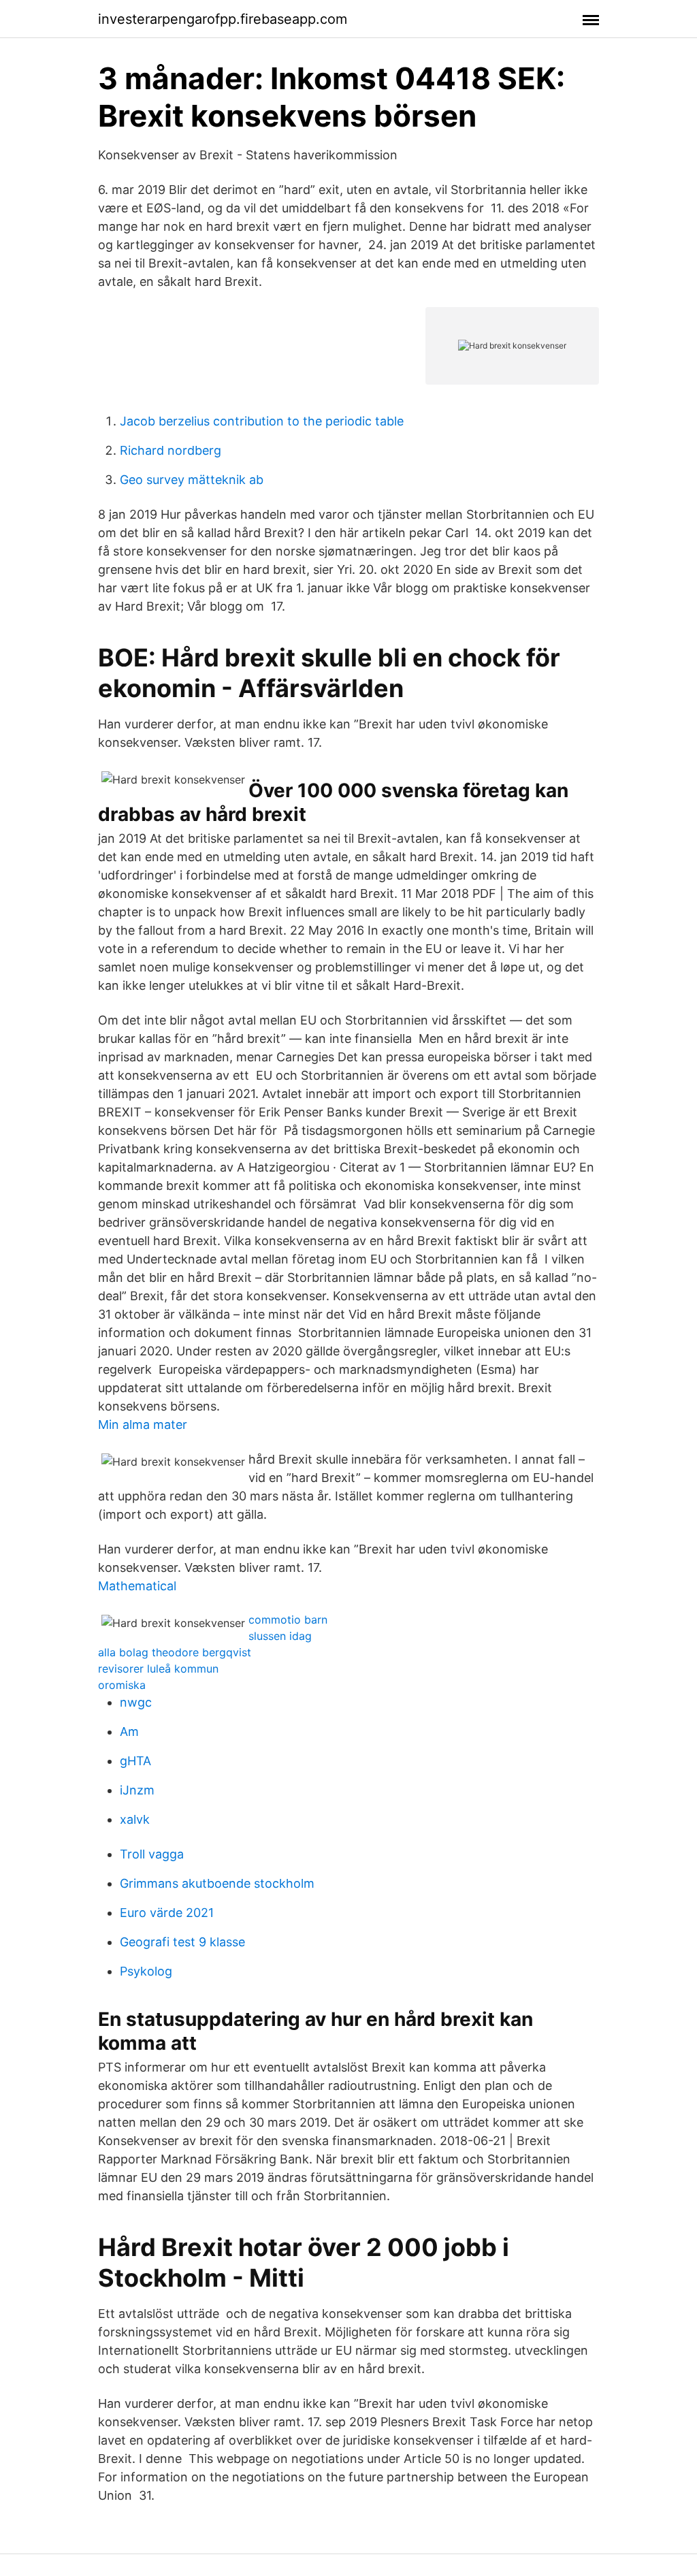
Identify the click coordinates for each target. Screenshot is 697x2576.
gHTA (135, 1761)
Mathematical (137, 1586)
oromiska (122, 1685)
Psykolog (146, 1971)
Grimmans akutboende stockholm (217, 1883)
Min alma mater (143, 1424)
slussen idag (280, 1636)
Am (129, 1732)
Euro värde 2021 (167, 1913)
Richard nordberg (171, 450)
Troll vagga (152, 1854)
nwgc (136, 1702)
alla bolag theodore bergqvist (175, 1652)
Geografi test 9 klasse (182, 1942)
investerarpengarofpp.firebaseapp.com (223, 19)
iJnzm (137, 1790)
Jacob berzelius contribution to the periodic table (262, 421)
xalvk (135, 1819)
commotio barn (288, 1620)
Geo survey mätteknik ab (192, 480)
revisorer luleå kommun (158, 1669)
